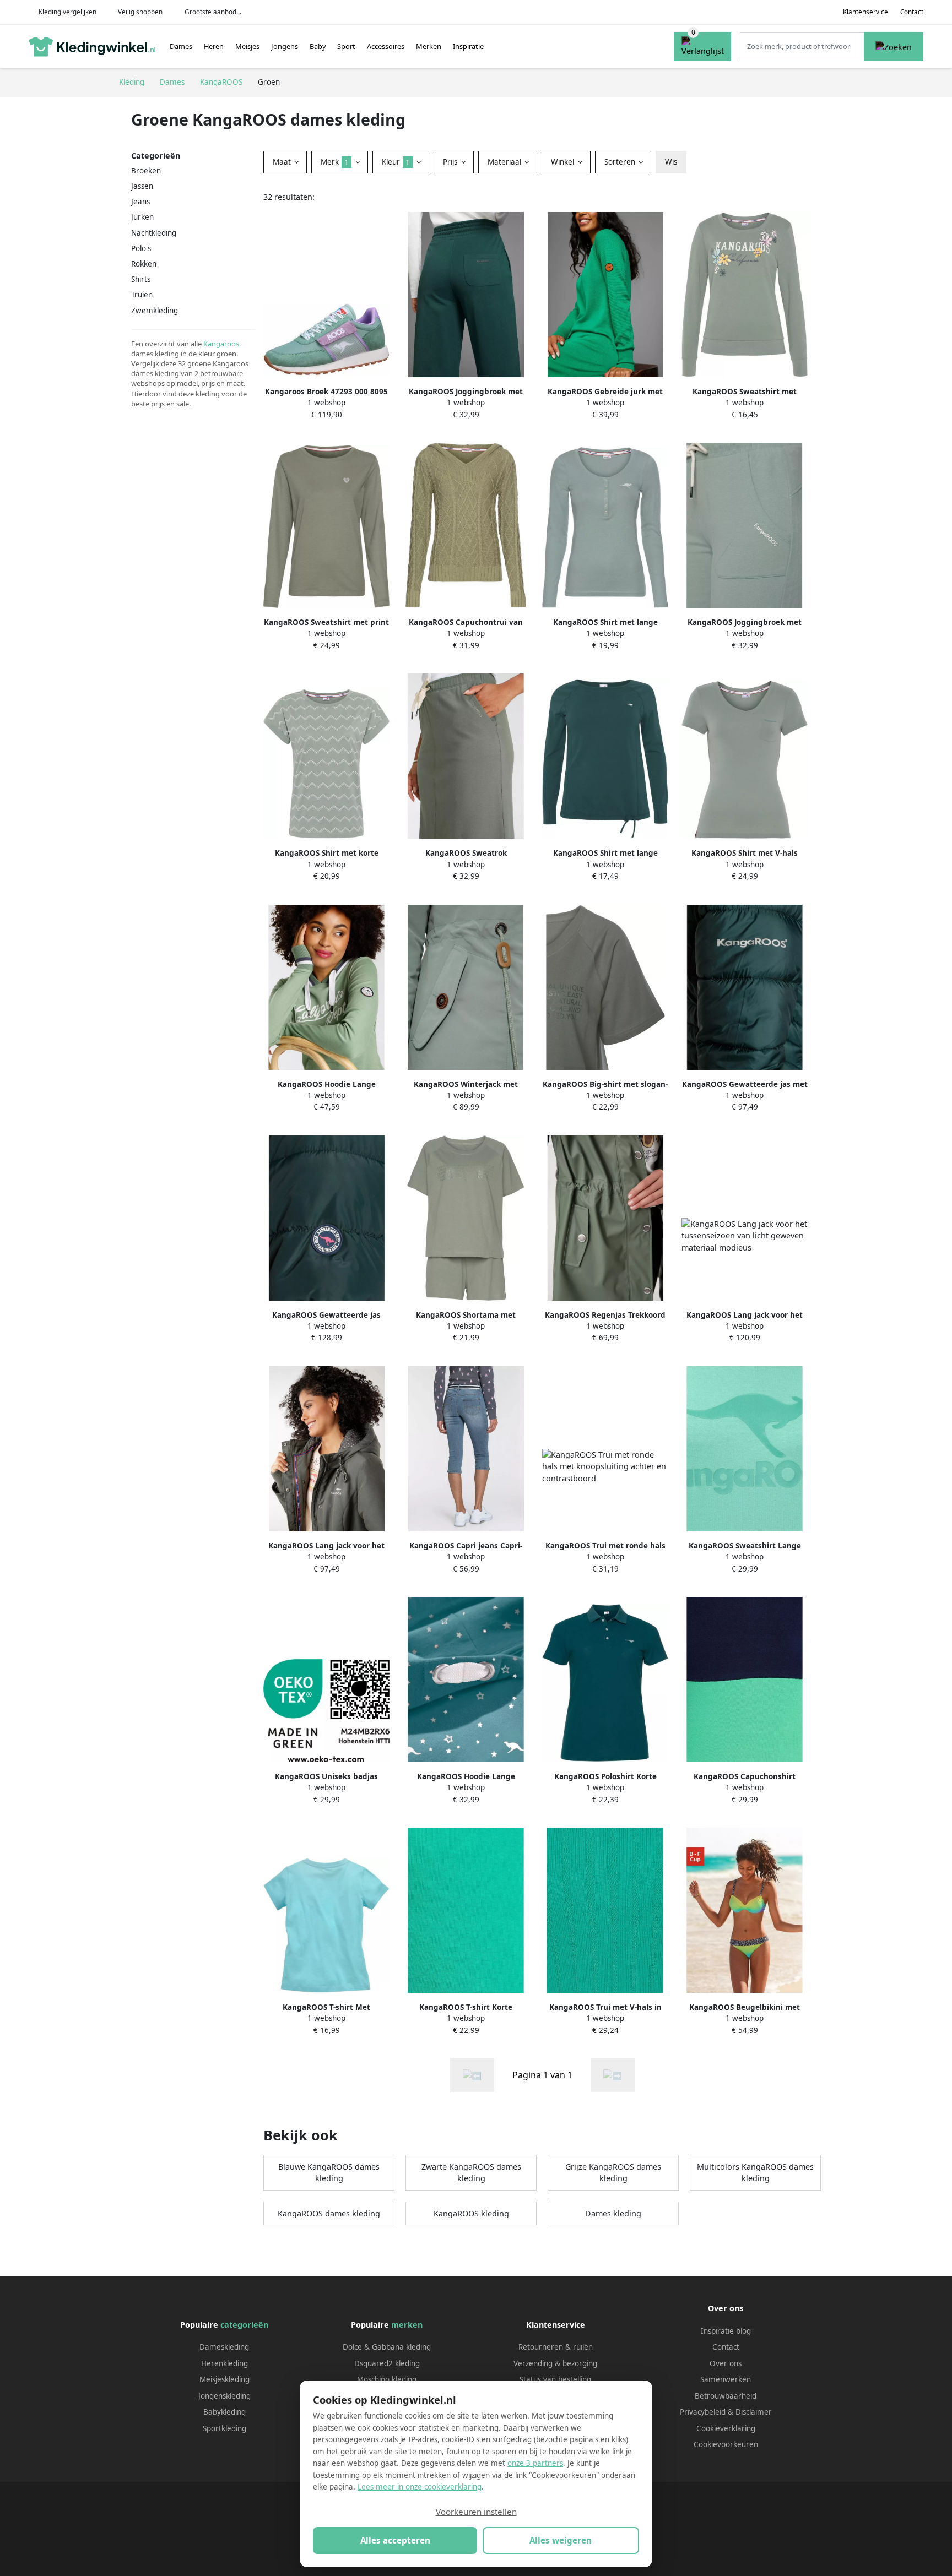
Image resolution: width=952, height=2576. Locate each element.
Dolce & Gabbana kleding (387, 2347)
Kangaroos (221, 344)
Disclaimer (754, 2412)
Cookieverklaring (726, 2428)
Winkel (564, 162)
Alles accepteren (395, 2540)
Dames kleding (613, 2213)
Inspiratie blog (726, 2331)
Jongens (285, 46)
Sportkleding (225, 2428)
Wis (671, 162)
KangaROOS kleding (471, 2213)
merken (407, 2325)
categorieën (244, 2325)
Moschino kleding (387, 2379)
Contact (912, 12)
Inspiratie (468, 46)
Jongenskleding (225, 2396)
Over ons (726, 2363)
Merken (429, 46)
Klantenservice (866, 12)
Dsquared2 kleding (387, 2363)
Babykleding (225, 2412)
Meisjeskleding (225, 2379)
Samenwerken (726, 2379)
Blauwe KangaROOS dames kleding (329, 2173)
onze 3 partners (535, 2463)
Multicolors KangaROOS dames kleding (755, 2173)
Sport (346, 46)
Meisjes (247, 46)
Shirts (141, 279)
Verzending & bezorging (555, 2363)
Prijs (451, 162)
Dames (181, 46)
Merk (335, 162)
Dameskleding (224, 2347)
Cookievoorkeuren (726, 2444)
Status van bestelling (555, 2379)
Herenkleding (225, 2363)
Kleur (396, 162)
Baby (318, 46)
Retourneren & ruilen (556, 2347)
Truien (142, 295)
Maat (283, 162)
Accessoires (386, 46)
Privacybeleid (703, 2412)
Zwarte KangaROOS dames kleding (471, 2173)
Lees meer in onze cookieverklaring (420, 2487)
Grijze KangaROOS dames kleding (613, 2173)
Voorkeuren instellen (476, 2512)
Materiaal (505, 162)
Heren (214, 46)
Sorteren (621, 162)
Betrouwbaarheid (726, 2396)
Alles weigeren (561, 2540)
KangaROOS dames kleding (329, 2213)
